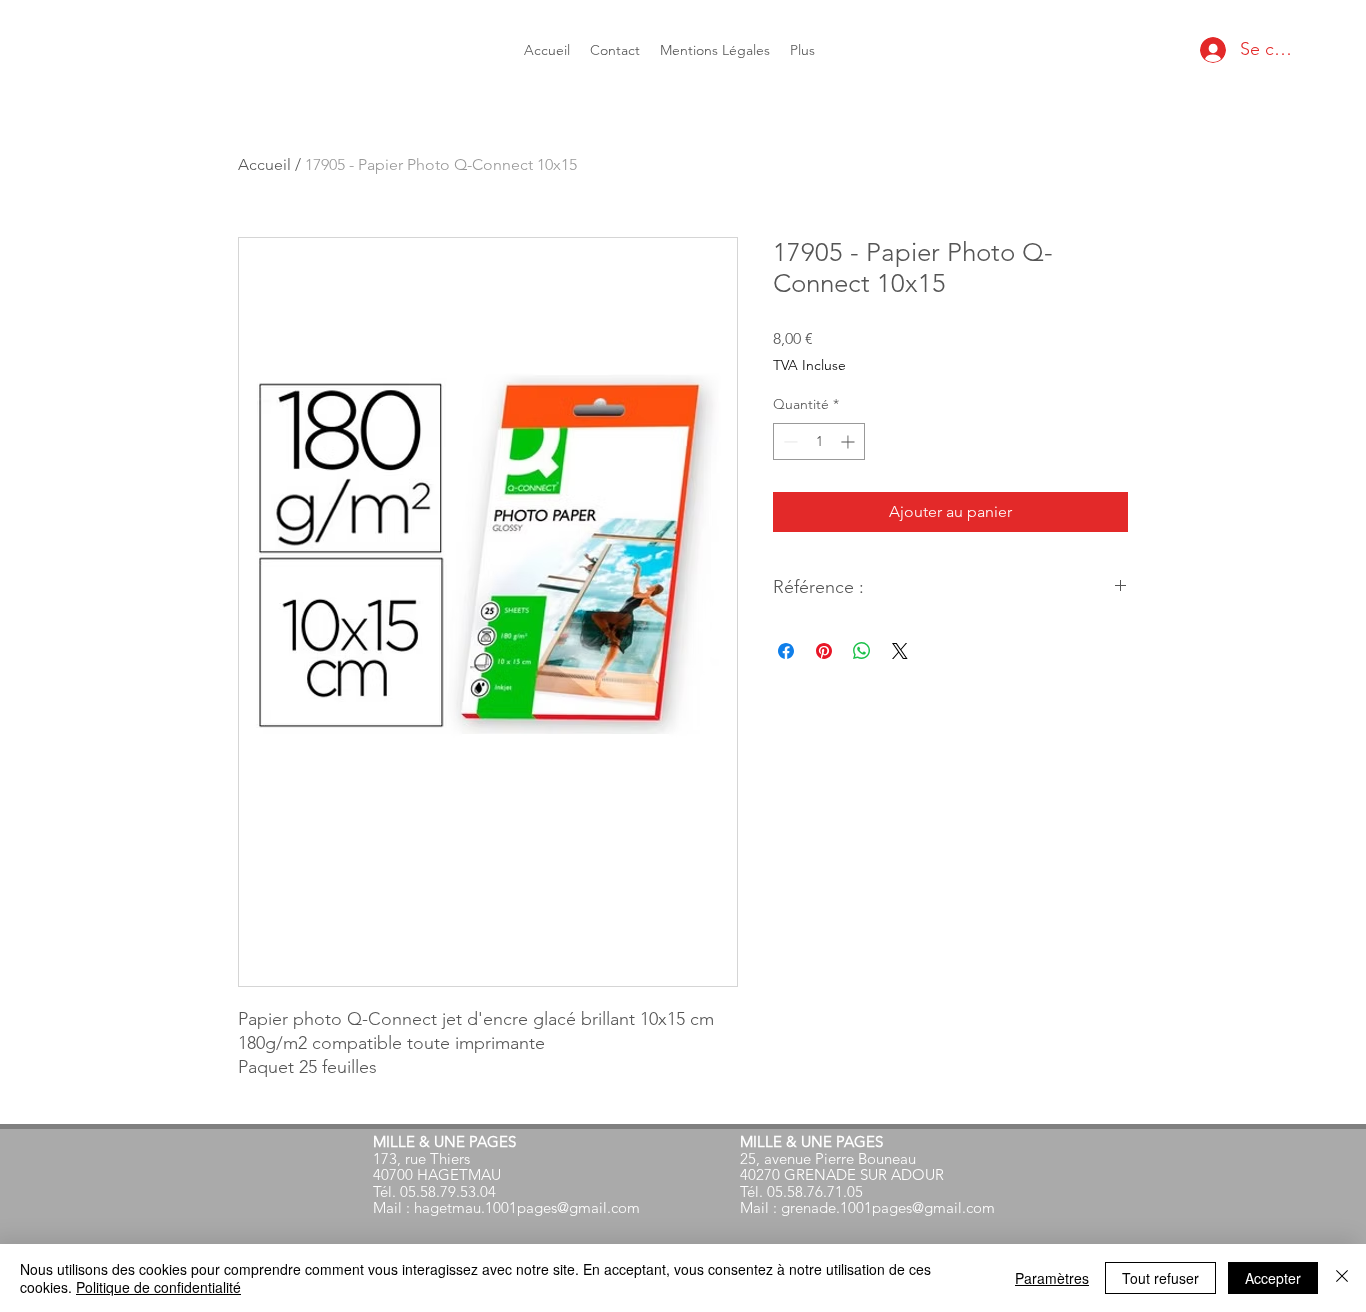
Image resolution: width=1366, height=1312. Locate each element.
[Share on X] (900, 651)
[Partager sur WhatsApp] (862, 651)
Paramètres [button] (1052, 1278)
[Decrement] (788, 441)
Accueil (264, 164)
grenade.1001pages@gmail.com (888, 1207)
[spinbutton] (819, 441)
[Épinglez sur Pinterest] (824, 651)
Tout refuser (1160, 1278)
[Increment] (849, 441)
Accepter (1273, 1278)
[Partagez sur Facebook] (786, 651)
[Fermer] (1342, 1278)
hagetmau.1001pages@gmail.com (527, 1207)
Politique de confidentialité (158, 1287)
